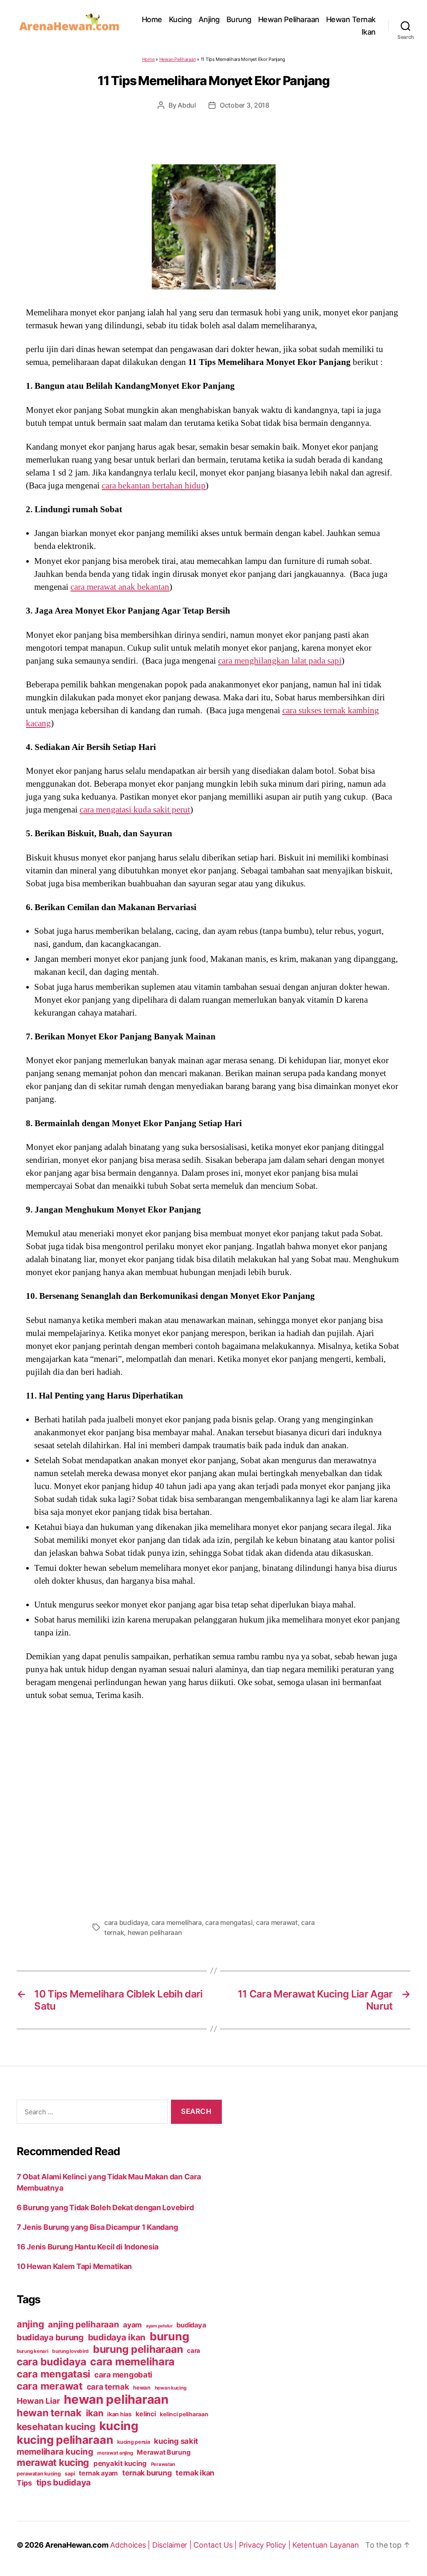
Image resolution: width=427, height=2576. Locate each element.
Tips (24, 2483)
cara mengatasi (229, 1922)
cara (193, 2351)
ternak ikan (195, 2473)
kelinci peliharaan (184, 2414)
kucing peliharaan (65, 2440)
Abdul (187, 105)
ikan (95, 2413)
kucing (119, 2426)
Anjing (209, 19)
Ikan (369, 32)
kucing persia (134, 2442)
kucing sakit (176, 2441)
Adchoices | (131, 2545)
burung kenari (33, 2351)
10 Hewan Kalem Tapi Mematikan (74, 2266)
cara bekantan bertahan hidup (154, 486)
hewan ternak (49, 2413)
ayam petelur (159, 2326)
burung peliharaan (138, 2349)
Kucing (180, 19)
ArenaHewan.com (77, 2545)
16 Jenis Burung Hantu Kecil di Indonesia (88, 2247)
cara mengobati (123, 2375)
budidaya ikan (117, 2337)
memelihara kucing (55, 2451)
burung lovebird (70, 2351)
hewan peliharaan (155, 1932)
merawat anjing (115, 2453)
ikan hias (119, 2414)
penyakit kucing (120, 2463)
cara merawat (277, 1922)
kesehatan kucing (56, 2426)
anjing (30, 2324)
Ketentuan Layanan (325, 2545)
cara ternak (108, 2387)
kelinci (146, 2414)
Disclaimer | (173, 2545)
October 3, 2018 (245, 105)
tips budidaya (64, 2482)
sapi (70, 2474)
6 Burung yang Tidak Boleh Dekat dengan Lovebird (105, 2207)
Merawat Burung (163, 2452)
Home (152, 19)
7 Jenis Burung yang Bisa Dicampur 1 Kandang (97, 2227)
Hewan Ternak (351, 19)
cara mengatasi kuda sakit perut (135, 810)
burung (169, 2336)
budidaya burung (50, 2337)
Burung (239, 19)
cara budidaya (126, 1922)
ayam (132, 2325)
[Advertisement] (213, 1807)
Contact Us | (216, 2545)
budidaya (191, 2325)
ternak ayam (98, 2473)
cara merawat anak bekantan (120, 587)
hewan (142, 2387)
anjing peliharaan (83, 2324)
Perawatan (163, 2464)
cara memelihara (177, 1922)
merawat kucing (53, 2463)
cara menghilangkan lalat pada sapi (280, 661)
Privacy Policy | (266, 2545)
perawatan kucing (39, 2474)
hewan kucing (171, 2388)
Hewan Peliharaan (289, 19)
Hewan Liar (38, 2401)
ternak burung (147, 2473)
